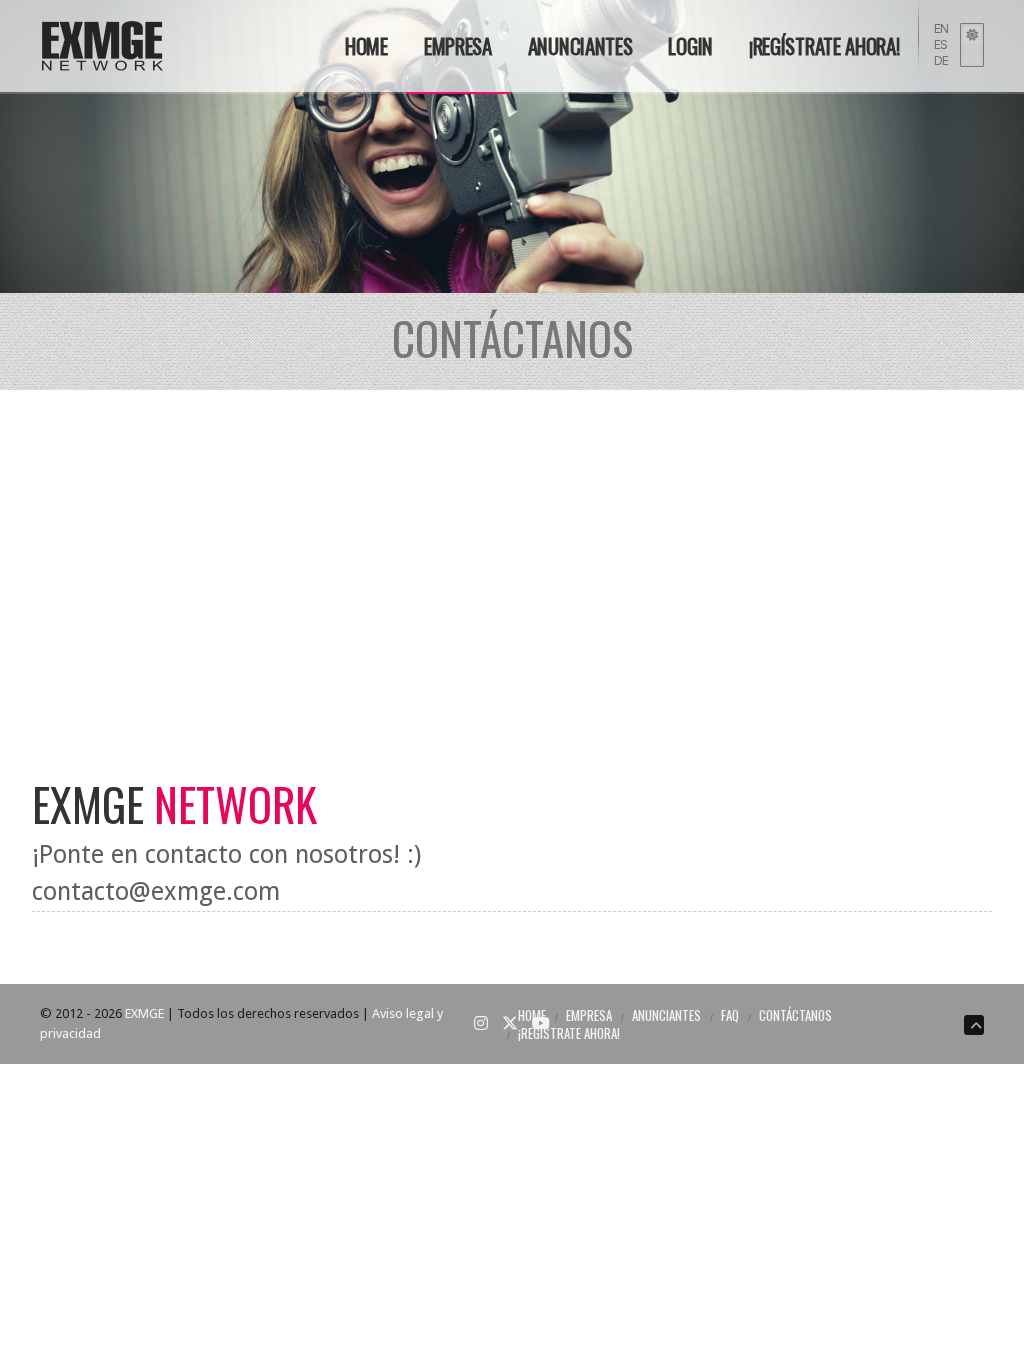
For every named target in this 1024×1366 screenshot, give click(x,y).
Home (366, 45)
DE (941, 60)
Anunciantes (580, 45)
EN (941, 28)
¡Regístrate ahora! (824, 45)
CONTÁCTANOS (795, 1015)
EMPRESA (458, 45)
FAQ (730, 1015)
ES (941, 44)
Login (690, 45)
